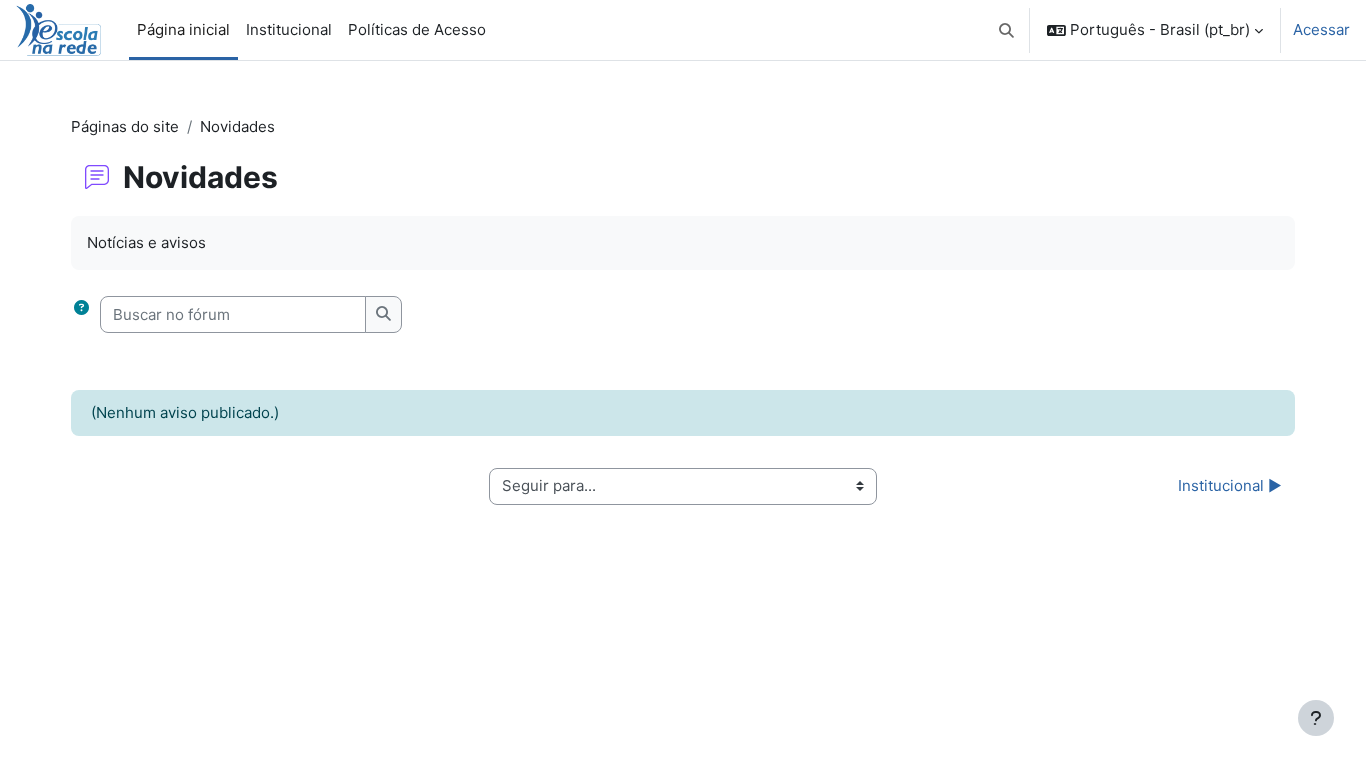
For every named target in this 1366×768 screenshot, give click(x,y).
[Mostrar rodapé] (1316, 718)
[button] (1007, 30)
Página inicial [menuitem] (183, 29)
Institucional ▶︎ (1230, 485)
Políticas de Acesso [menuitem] (417, 29)
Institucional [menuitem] (289, 29)
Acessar (1321, 29)
